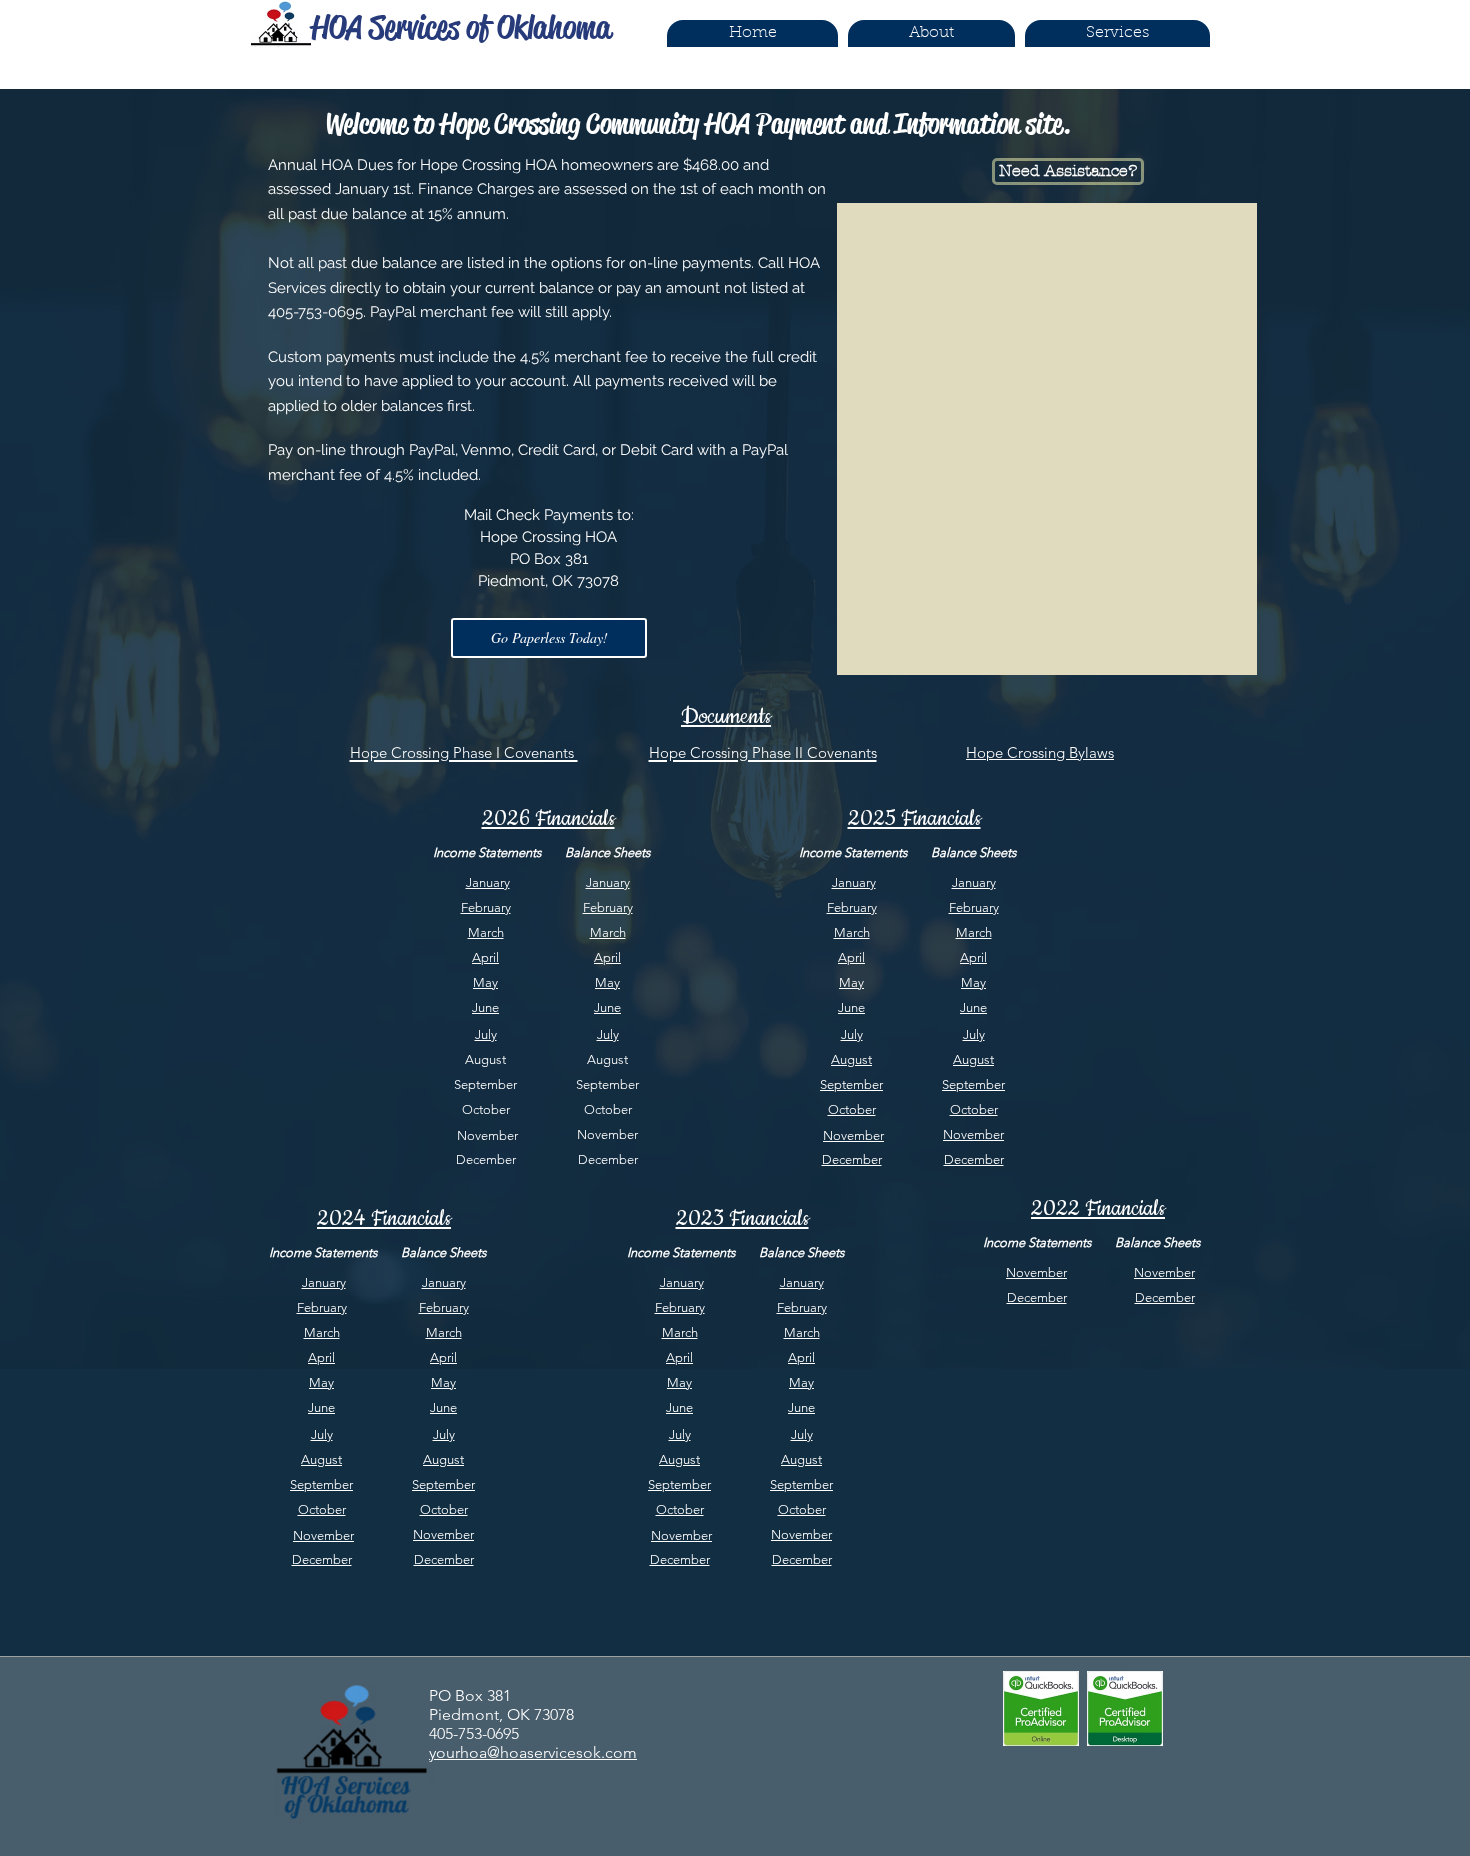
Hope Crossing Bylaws (1040, 752)
